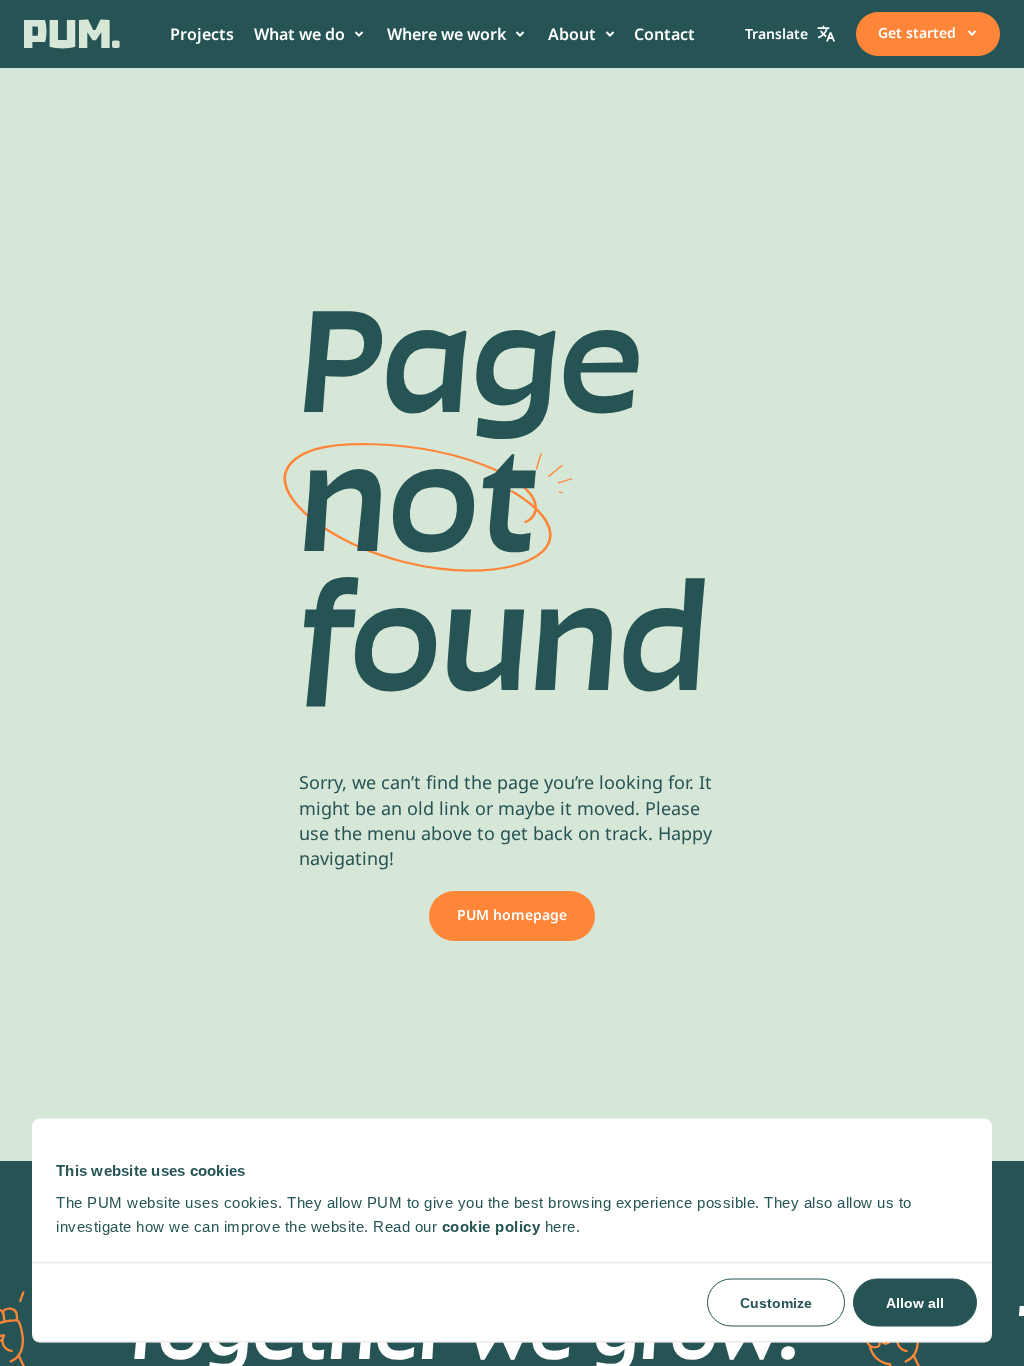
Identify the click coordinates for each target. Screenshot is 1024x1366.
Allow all (915, 1302)
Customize (776, 1302)
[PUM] (72, 34)
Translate (776, 33)
